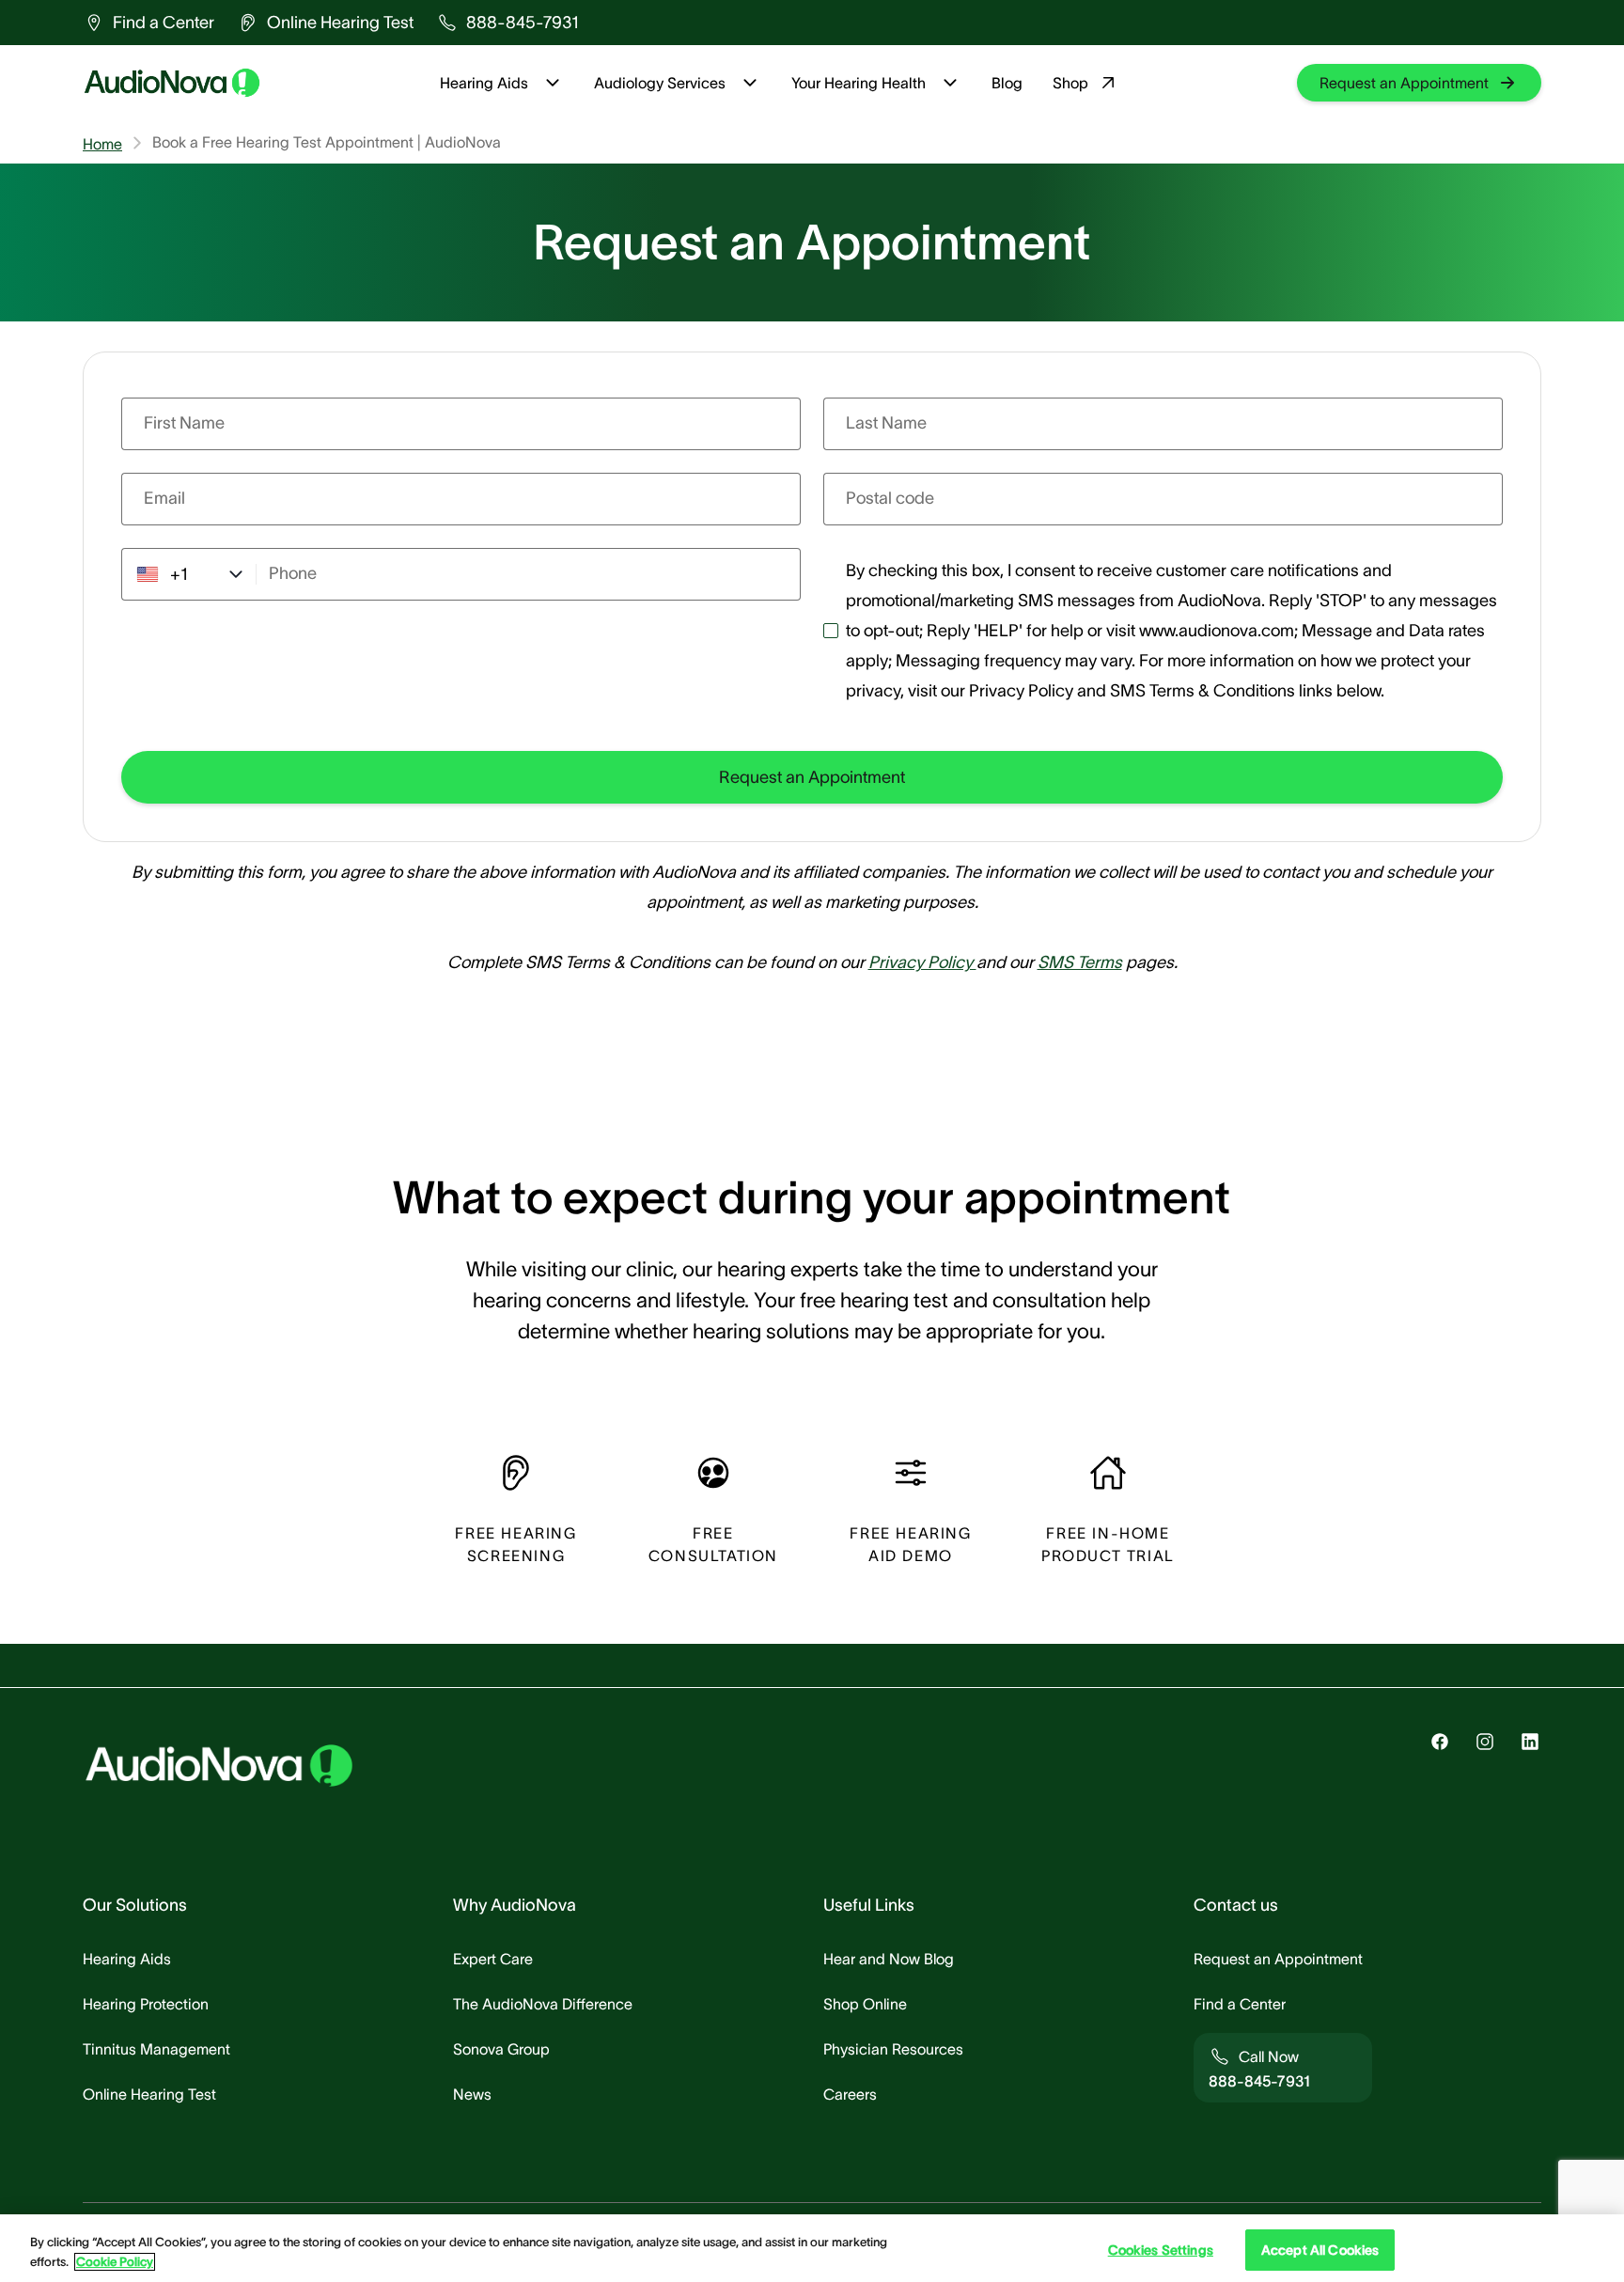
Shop (1070, 83)
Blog (1007, 83)
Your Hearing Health (859, 83)
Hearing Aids (484, 83)
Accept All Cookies (1320, 2250)
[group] (148, 23)
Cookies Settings (1161, 2250)
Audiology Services (660, 83)
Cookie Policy (115, 2262)
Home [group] (102, 144)
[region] (812, 2248)
